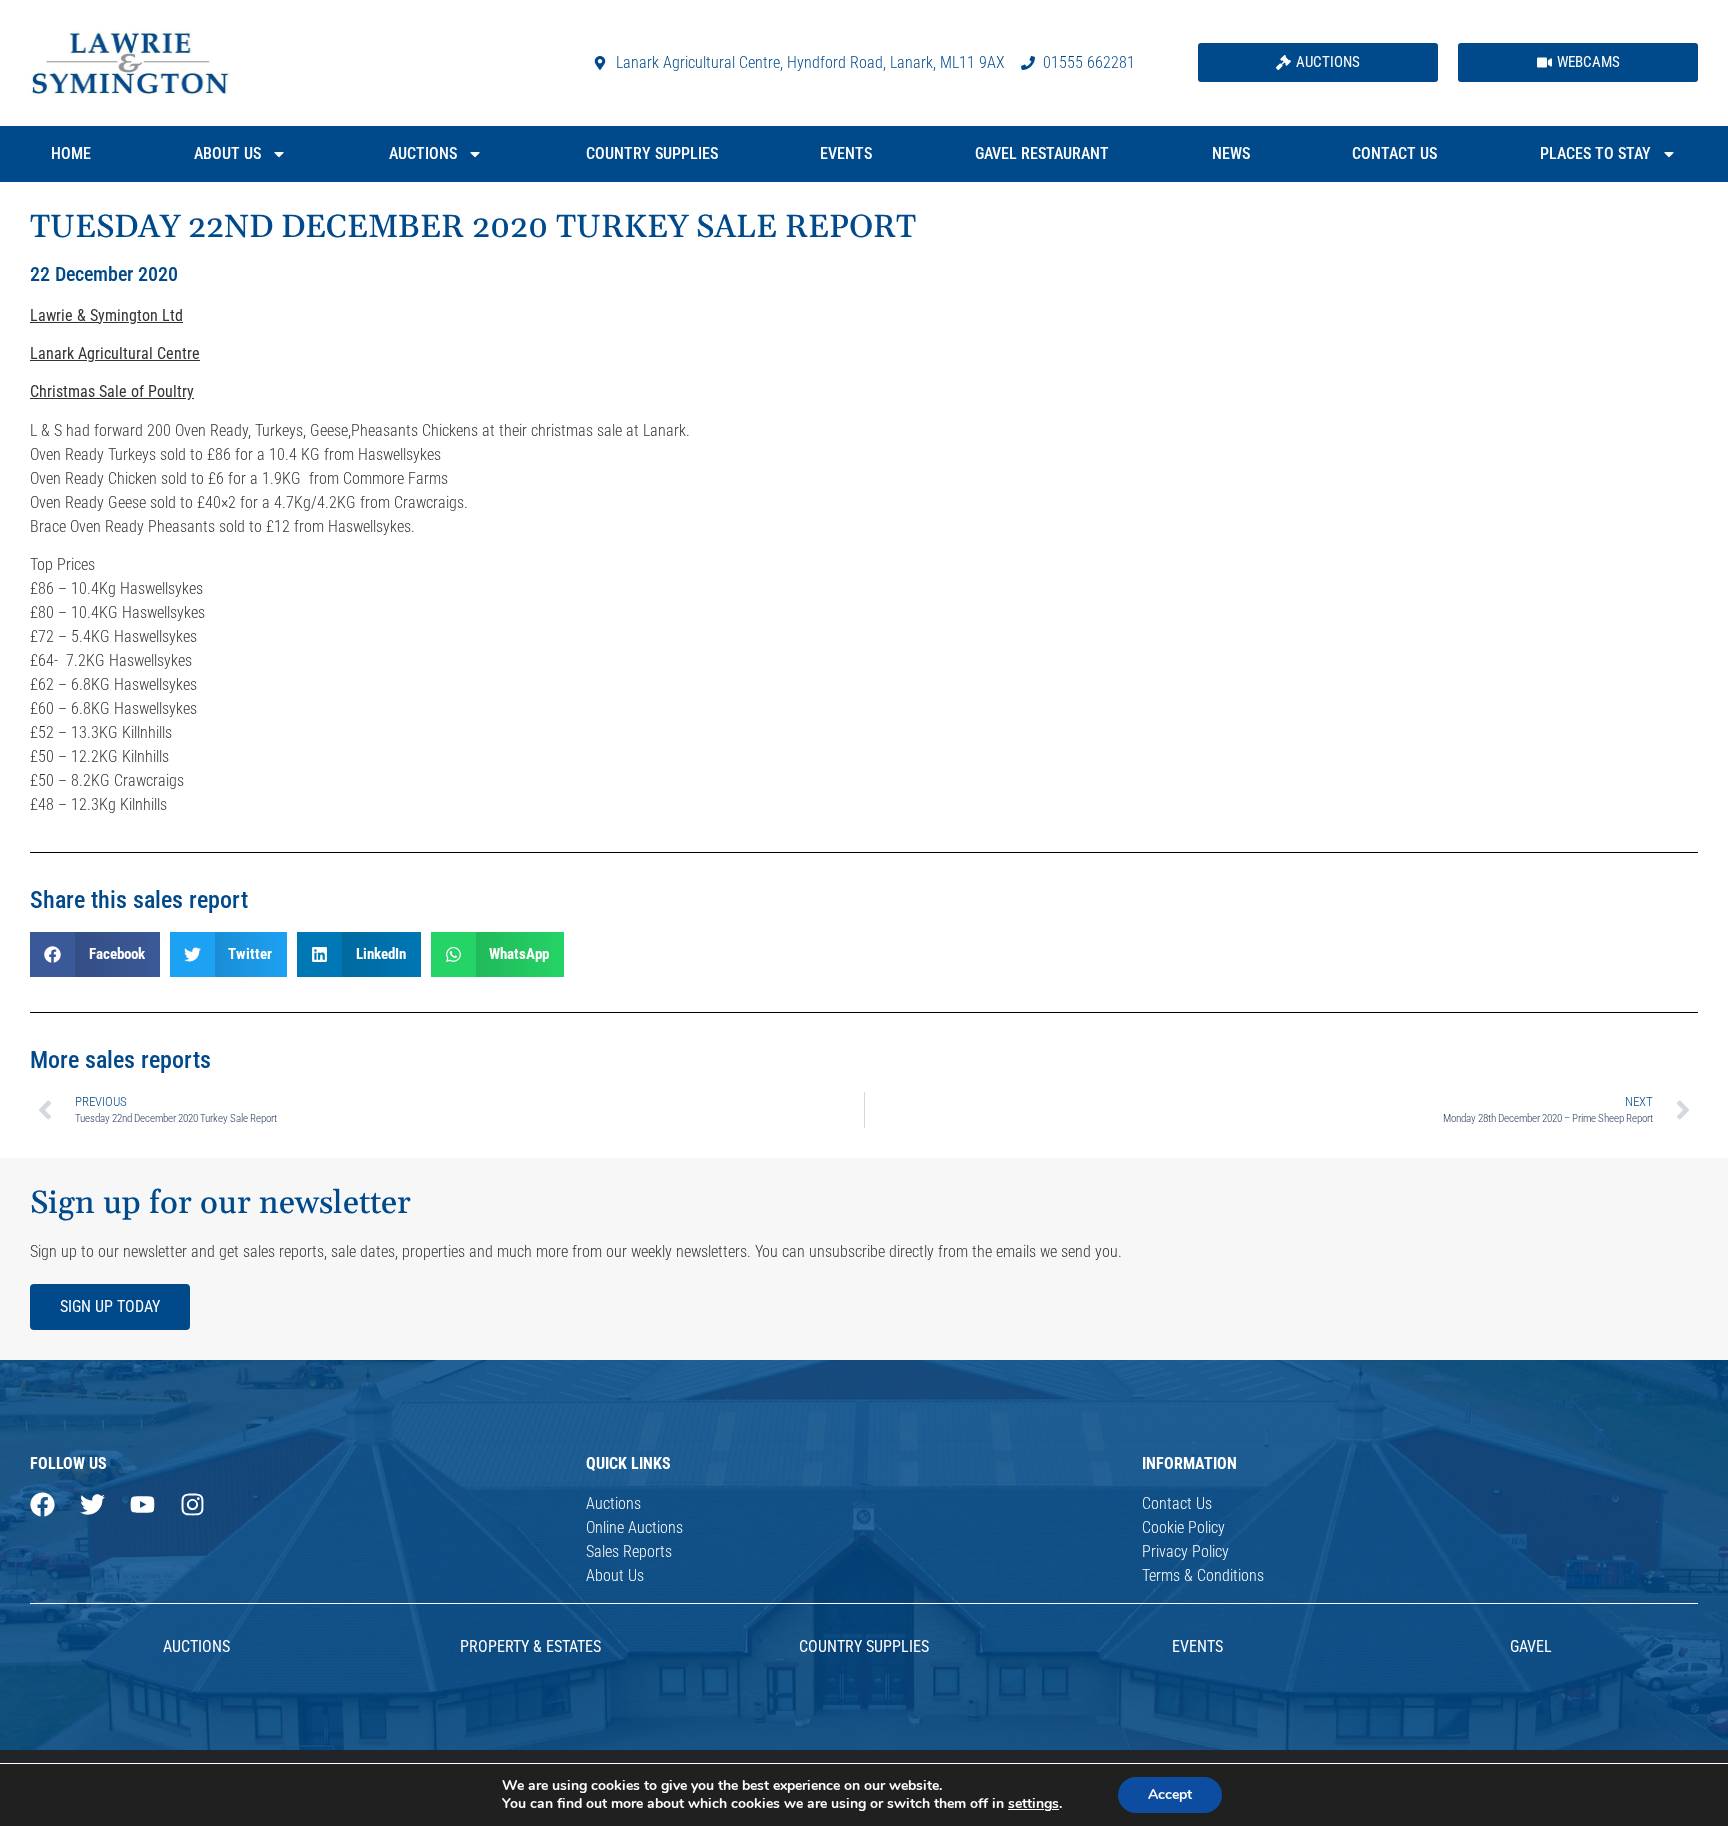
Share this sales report (139, 900)
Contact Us (1394, 153)
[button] (95, 954)
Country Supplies (652, 153)
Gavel (1531, 1646)
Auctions (423, 153)
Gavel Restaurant (1042, 153)
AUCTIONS (196, 1646)
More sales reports (120, 1060)
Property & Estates (530, 1646)
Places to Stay (1595, 153)
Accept (1170, 1794)
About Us (227, 153)
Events (846, 153)
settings (1033, 1804)
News (1231, 153)
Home (71, 153)
